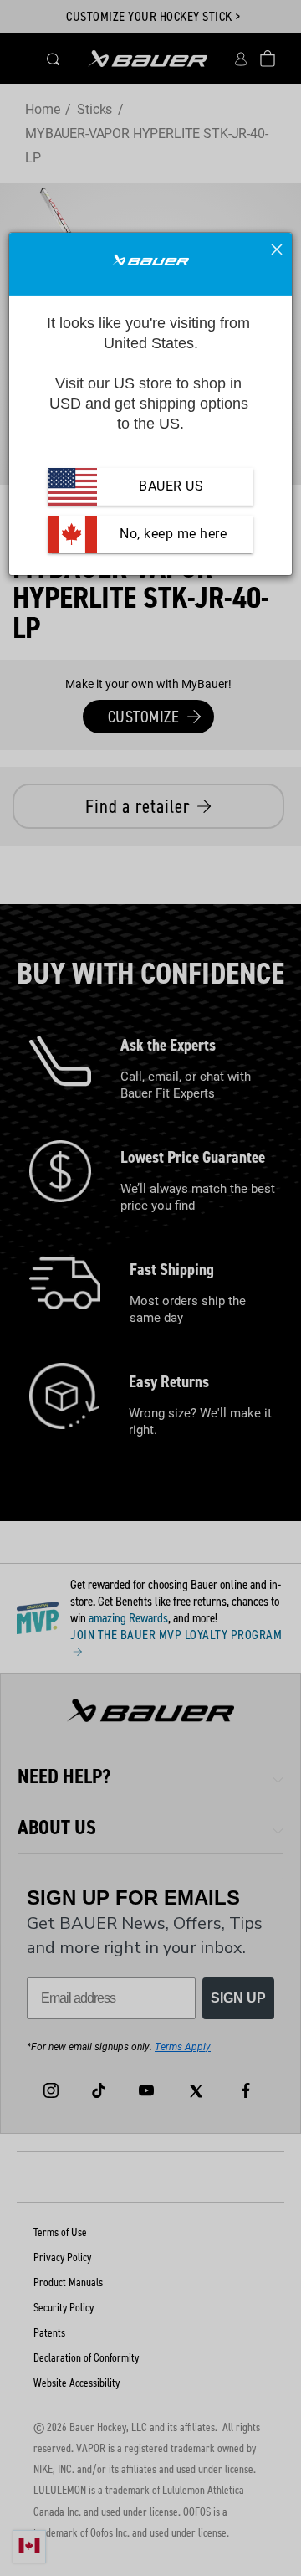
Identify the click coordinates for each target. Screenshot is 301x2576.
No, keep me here (172, 534)
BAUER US (171, 486)
